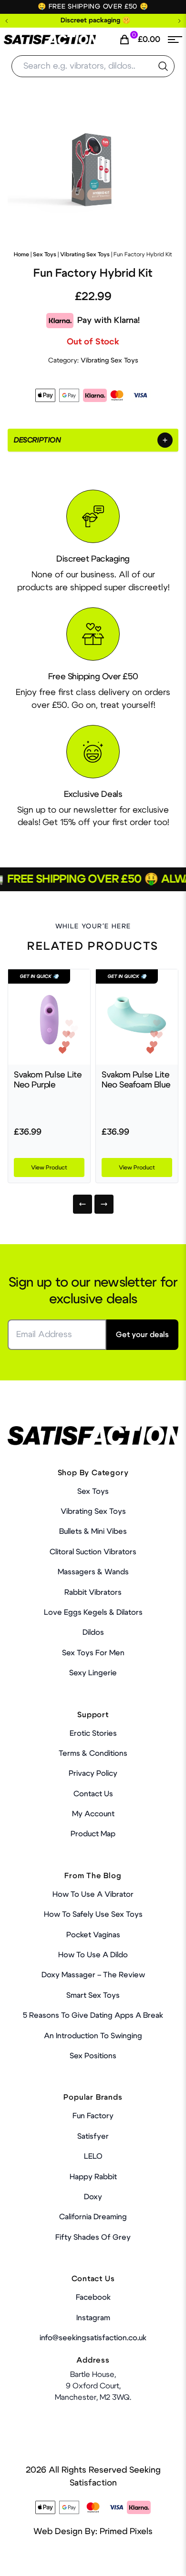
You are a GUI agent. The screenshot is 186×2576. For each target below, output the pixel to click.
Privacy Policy (93, 1773)
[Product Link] (49, 1017)
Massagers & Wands (93, 1572)
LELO (93, 2156)
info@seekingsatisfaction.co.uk (93, 2338)
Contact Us (93, 1794)
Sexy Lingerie (93, 1673)
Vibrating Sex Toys (85, 254)
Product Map (93, 1834)
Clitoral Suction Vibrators (93, 1552)
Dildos (93, 1632)
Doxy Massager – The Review (93, 1975)
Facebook (93, 2297)
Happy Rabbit (93, 2177)
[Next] (104, 1204)
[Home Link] (50, 40)
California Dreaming (93, 2217)
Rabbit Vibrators (93, 1592)
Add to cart (150, 2562)
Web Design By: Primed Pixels (93, 2532)
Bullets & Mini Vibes (93, 1531)
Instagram (93, 2318)
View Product (49, 1167)
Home (21, 254)
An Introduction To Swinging (93, 2036)
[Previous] (83, 1204)
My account (93, 1814)
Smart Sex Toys (93, 1995)
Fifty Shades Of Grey (93, 2237)
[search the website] (163, 66)
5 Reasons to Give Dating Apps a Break (93, 2015)
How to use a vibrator (93, 1894)
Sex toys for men (93, 1653)
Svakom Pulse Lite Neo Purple (48, 1080)
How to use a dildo (93, 1955)
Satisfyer (93, 2136)
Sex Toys (45, 254)
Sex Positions (93, 2056)
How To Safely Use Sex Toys (93, 1914)
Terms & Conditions (93, 1753)
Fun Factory (93, 2116)
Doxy (93, 2197)
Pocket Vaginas (93, 1935)
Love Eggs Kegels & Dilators (93, 1612)
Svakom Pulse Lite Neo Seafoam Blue (136, 1080)
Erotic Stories (93, 1733)
